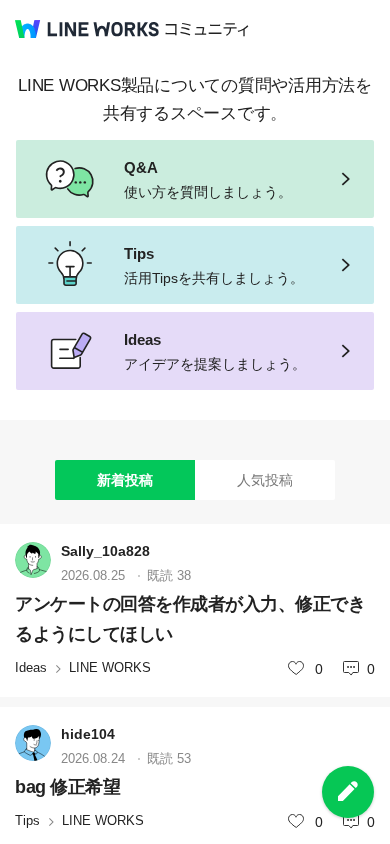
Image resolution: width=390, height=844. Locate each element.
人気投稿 (265, 480)
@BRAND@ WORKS (87, 29)
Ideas (31, 667)
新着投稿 (125, 480)
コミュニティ (207, 29)
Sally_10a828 (105, 551)
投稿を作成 (348, 792)
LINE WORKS (110, 667)
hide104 (88, 734)
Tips (27, 820)
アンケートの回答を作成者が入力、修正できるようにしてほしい (190, 619)
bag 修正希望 (67, 787)
